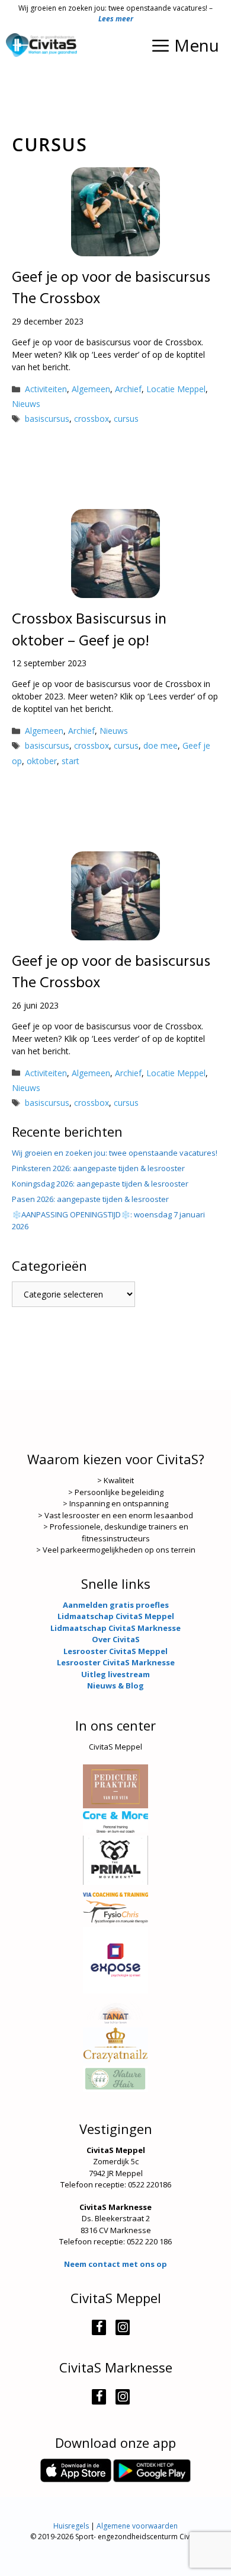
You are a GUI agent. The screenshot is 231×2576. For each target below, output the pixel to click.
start (70, 761)
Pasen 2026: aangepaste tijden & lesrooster (90, 1199)
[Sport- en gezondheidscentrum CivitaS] (41, 45)
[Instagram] (123, 2327)
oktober (42, 761)
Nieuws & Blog (115, 1685)
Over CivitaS (116, 1639)
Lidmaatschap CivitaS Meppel (116, 1616)
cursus (126, 419)
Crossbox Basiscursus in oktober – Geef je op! (89, 630)
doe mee (161, 745)
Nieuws (26, 404)
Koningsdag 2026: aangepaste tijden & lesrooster (100, 1184)
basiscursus (47, 419)
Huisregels (71, 2526)
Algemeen (91, 389)
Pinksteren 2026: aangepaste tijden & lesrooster (98, 1168)
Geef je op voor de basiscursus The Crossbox (111, 289)
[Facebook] (99, 2327)
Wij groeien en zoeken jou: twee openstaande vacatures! (115, 1153)
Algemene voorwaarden (137, 2526)
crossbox (92, 419)
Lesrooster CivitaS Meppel (115, 1651)
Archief (128, 389)
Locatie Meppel (176, 389)
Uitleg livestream (115, 1674)
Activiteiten (46, 389)
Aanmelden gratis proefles (116, 1605)
